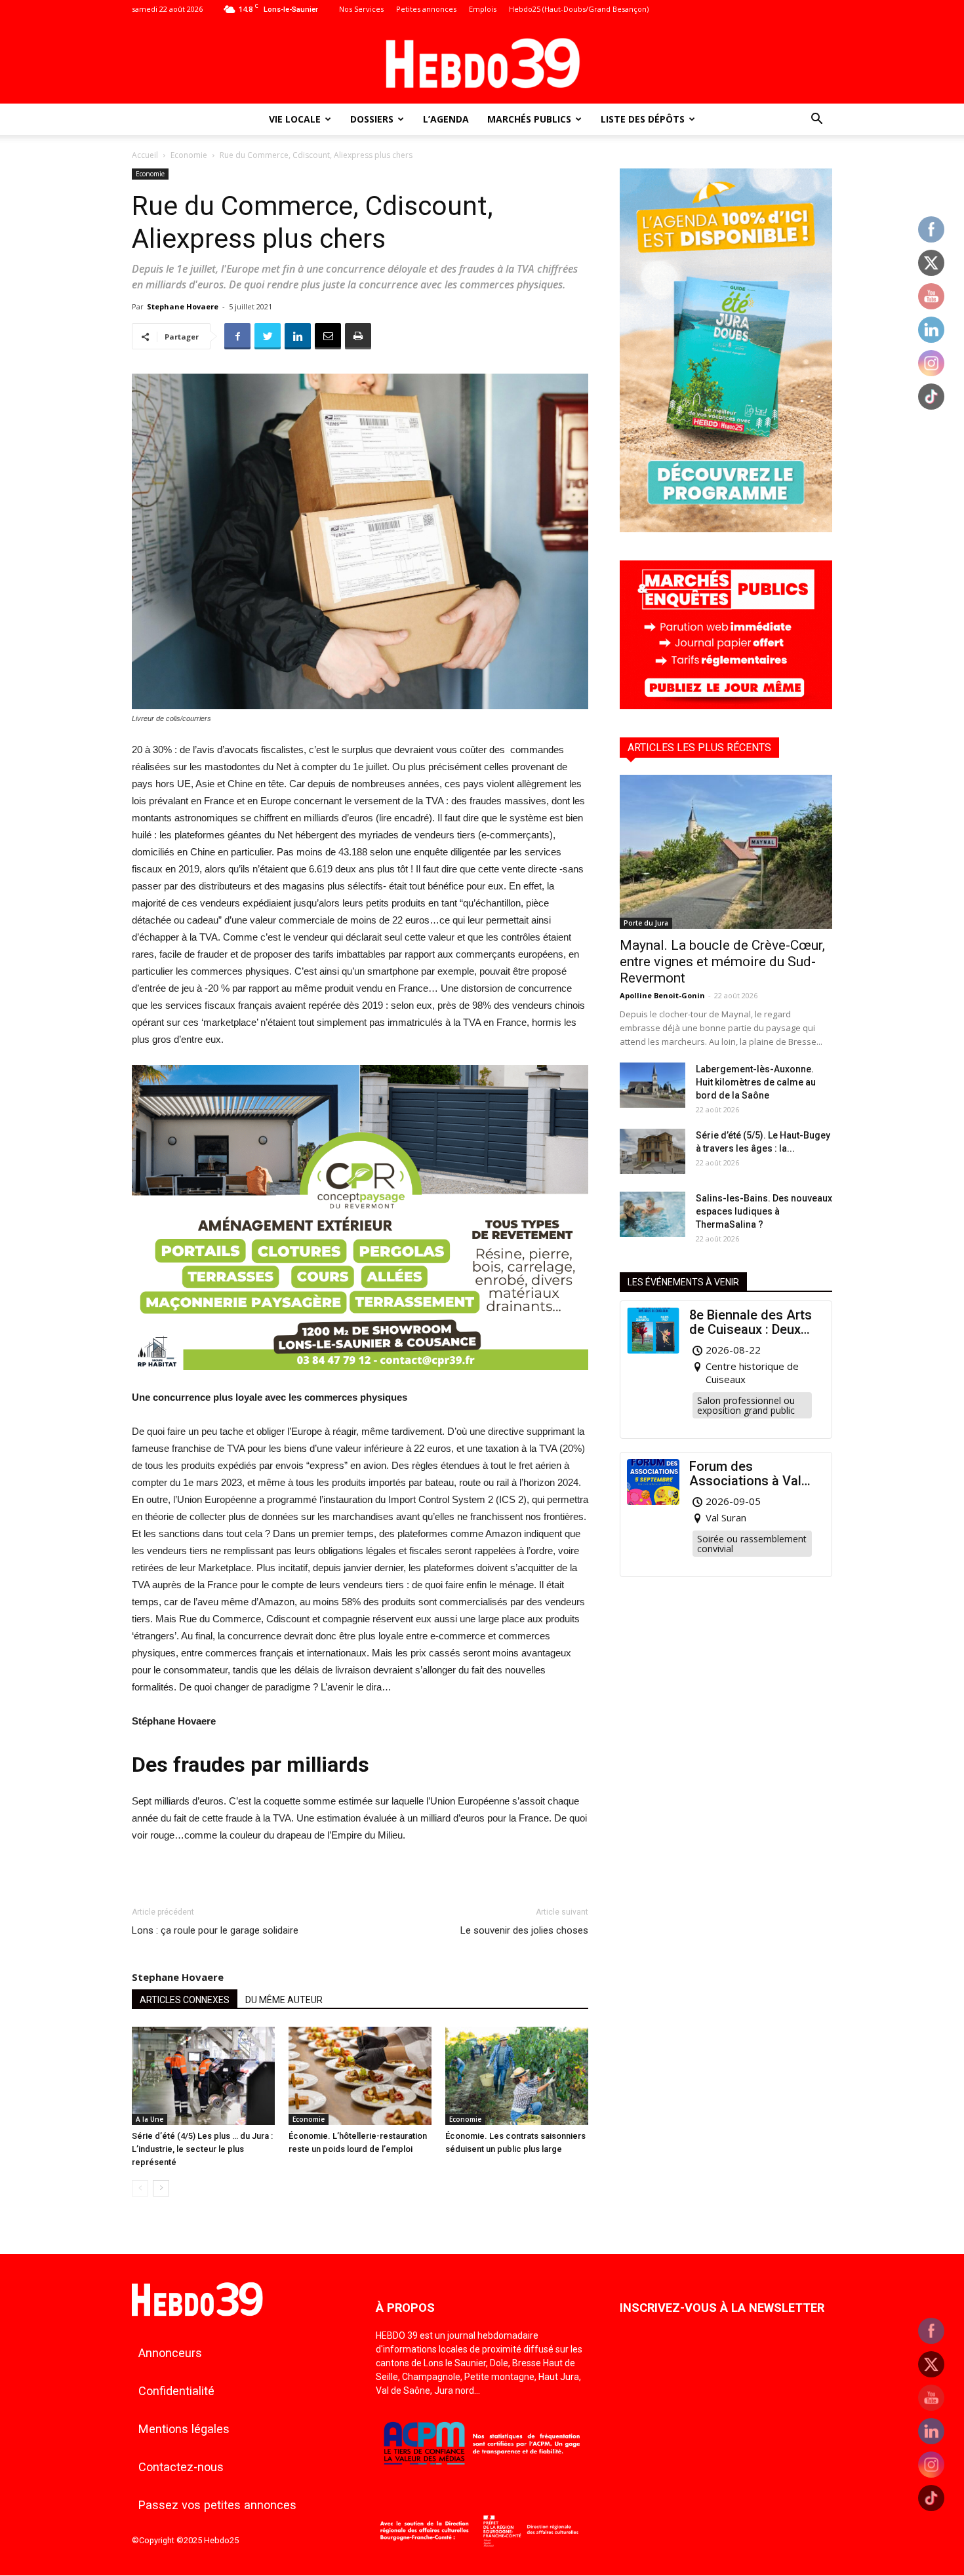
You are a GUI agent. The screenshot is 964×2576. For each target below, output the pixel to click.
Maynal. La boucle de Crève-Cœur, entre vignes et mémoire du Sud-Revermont (722, 962)
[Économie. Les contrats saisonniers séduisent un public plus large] (517, 2076)
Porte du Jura (646, 923)
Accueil (145, 155)
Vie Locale (295, 119)
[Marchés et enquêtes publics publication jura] (726, 706)
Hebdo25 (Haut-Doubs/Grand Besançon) (579, 9)
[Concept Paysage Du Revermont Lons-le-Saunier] (360, 1380)
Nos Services (361, 9)
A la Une (150, 2119)
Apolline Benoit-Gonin (662, 995)
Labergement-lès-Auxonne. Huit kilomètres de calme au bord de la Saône (756, 1082)
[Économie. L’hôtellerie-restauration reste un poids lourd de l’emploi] (360, 2076)
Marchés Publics (529, 119)
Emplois (483, 9)
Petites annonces (426, 9)
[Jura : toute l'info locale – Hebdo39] (482, 62)
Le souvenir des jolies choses (524, 1930)
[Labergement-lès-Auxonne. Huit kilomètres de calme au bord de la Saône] (653, 1085)
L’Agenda (446, 119)
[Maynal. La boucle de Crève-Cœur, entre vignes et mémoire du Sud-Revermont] (726, 852)
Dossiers (372, 119)
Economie (189, 155)
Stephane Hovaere (183, 306)
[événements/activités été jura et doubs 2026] (726, 529)
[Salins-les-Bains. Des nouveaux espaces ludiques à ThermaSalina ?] (653, 1214)
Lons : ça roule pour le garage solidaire (215, 1930)
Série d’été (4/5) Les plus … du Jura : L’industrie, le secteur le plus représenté (202, 2149)
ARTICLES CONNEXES (185, 2000)
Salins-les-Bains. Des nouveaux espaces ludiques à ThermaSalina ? (764, 1211)
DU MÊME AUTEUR (284, 2000)
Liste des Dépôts (643, 119)
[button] (816, 120)
